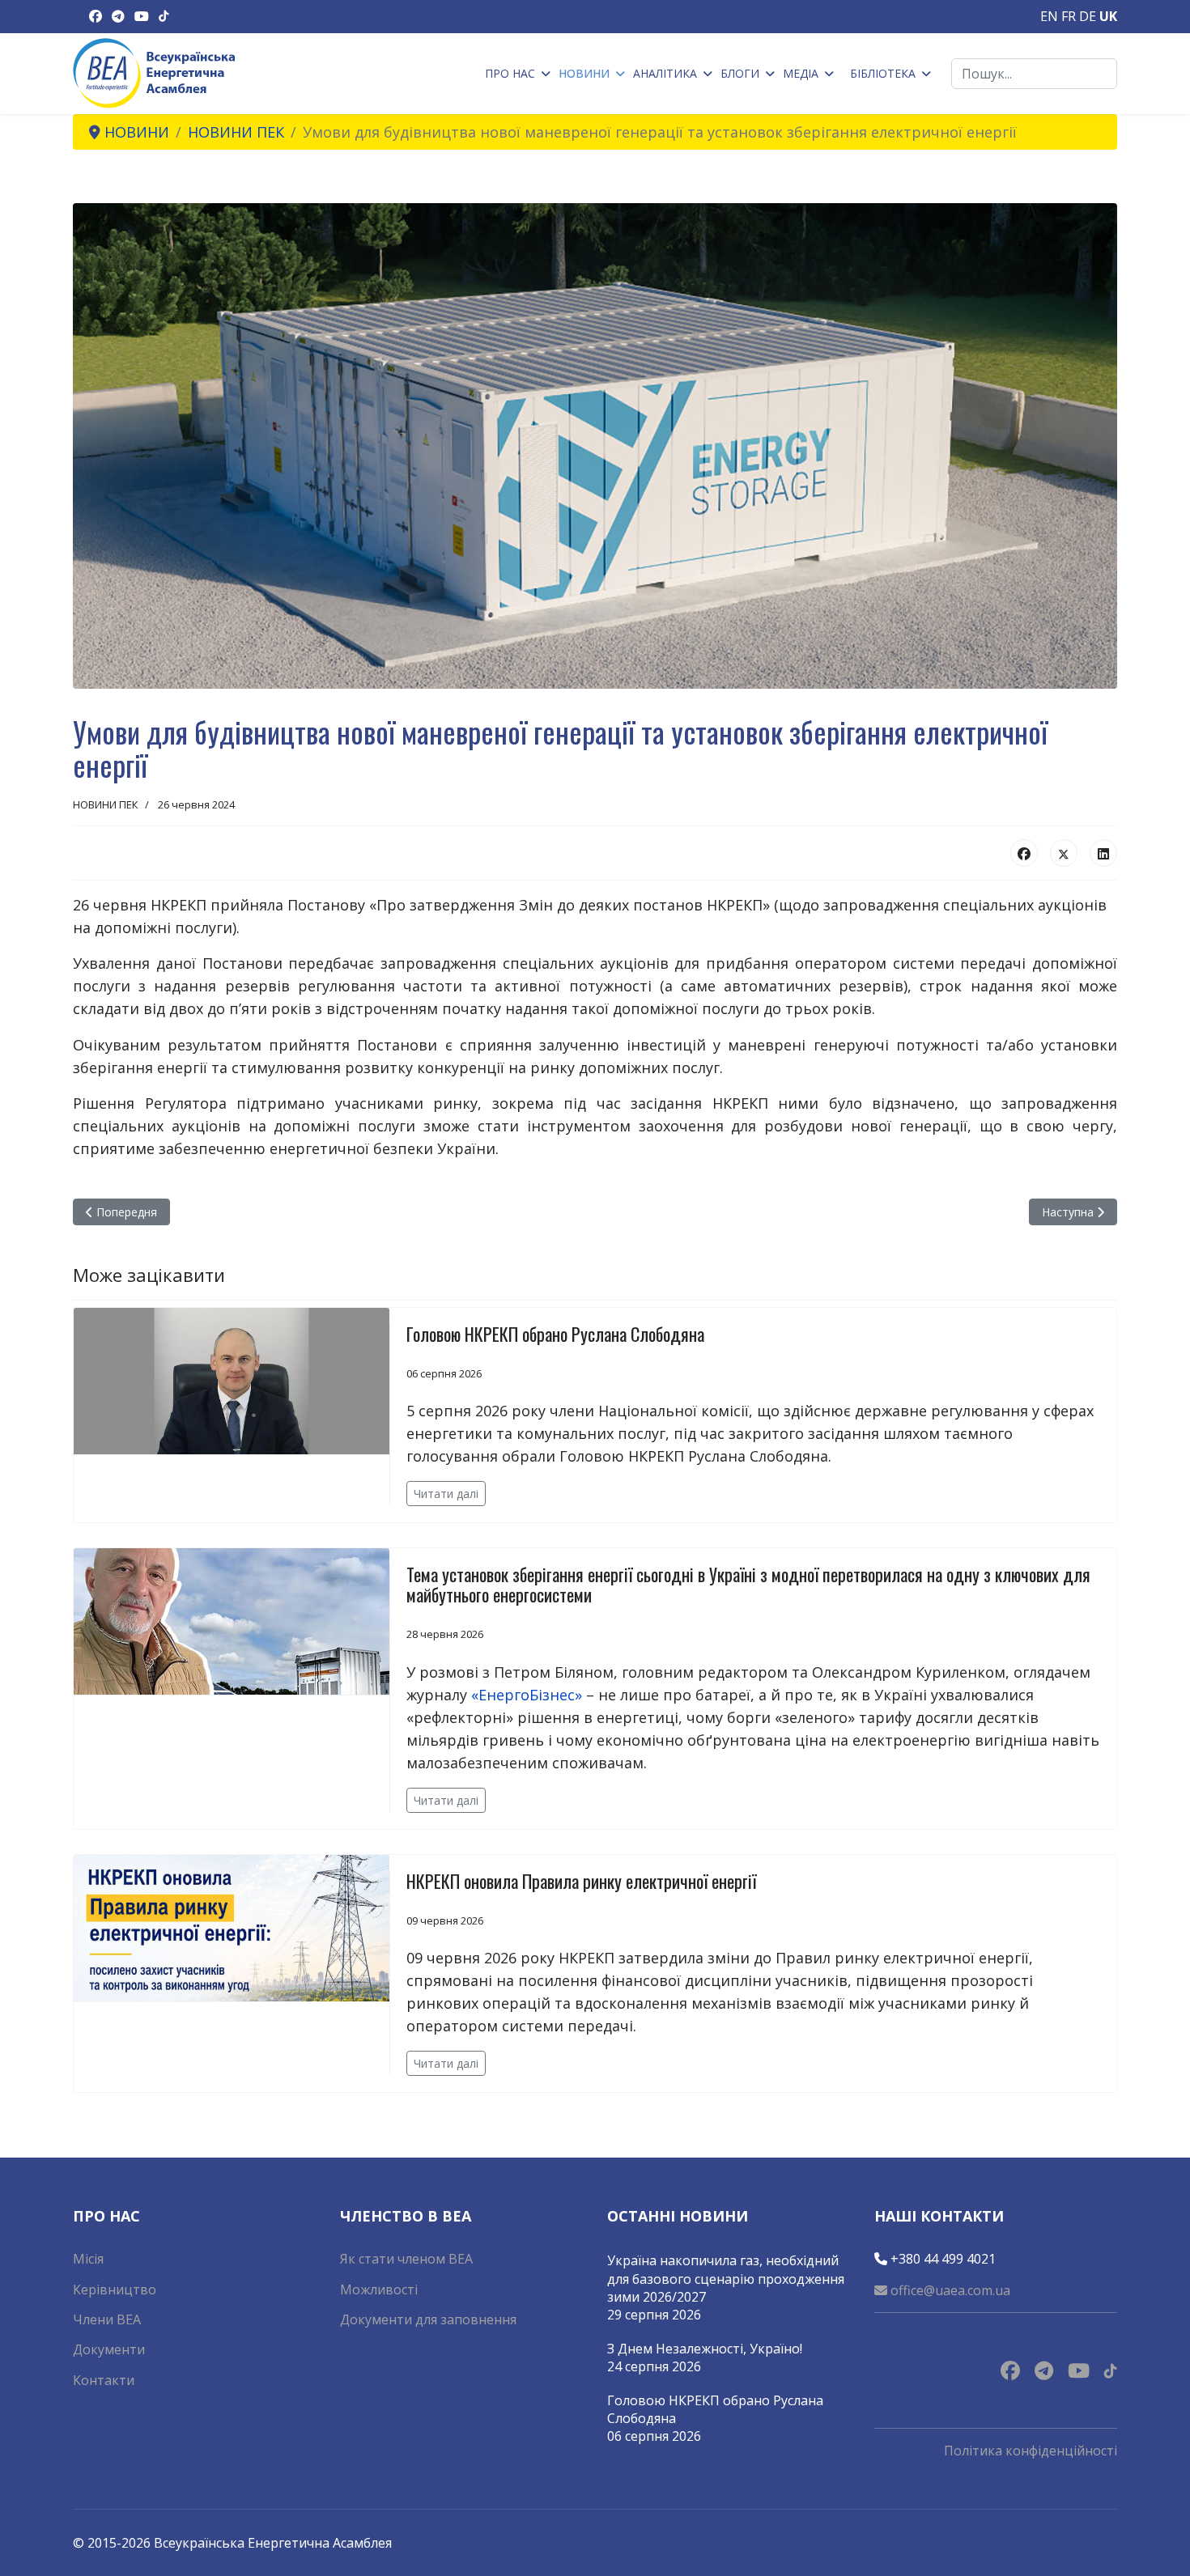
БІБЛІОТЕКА (883, 73)
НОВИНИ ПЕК (106, 804)
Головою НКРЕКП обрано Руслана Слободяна (555, 1334)
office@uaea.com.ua (949, 2290)
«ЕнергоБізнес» (527, 1695)
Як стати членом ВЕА (406, 2259)
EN (1049, 16)
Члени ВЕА (107, 2319)
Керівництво (115, 2290)
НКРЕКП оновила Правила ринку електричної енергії (581, 1881)
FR (1069, 16)
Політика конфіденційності (1031, 2451)
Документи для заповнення (428, 2319)
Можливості (379, 2290)
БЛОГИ (740, 73)
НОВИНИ (584, 73)
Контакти (104, 2380)
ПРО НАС (510, 73)
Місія (88, 2259)
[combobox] (1034, 74)
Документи (109, 2349)
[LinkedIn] (1103, 853)
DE (1088, 16)
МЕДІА (801, 73)
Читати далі (446, 1494)
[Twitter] (1064, 853)
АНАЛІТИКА (665, 73)
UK (1108, 16)
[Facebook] (1024, 853)
